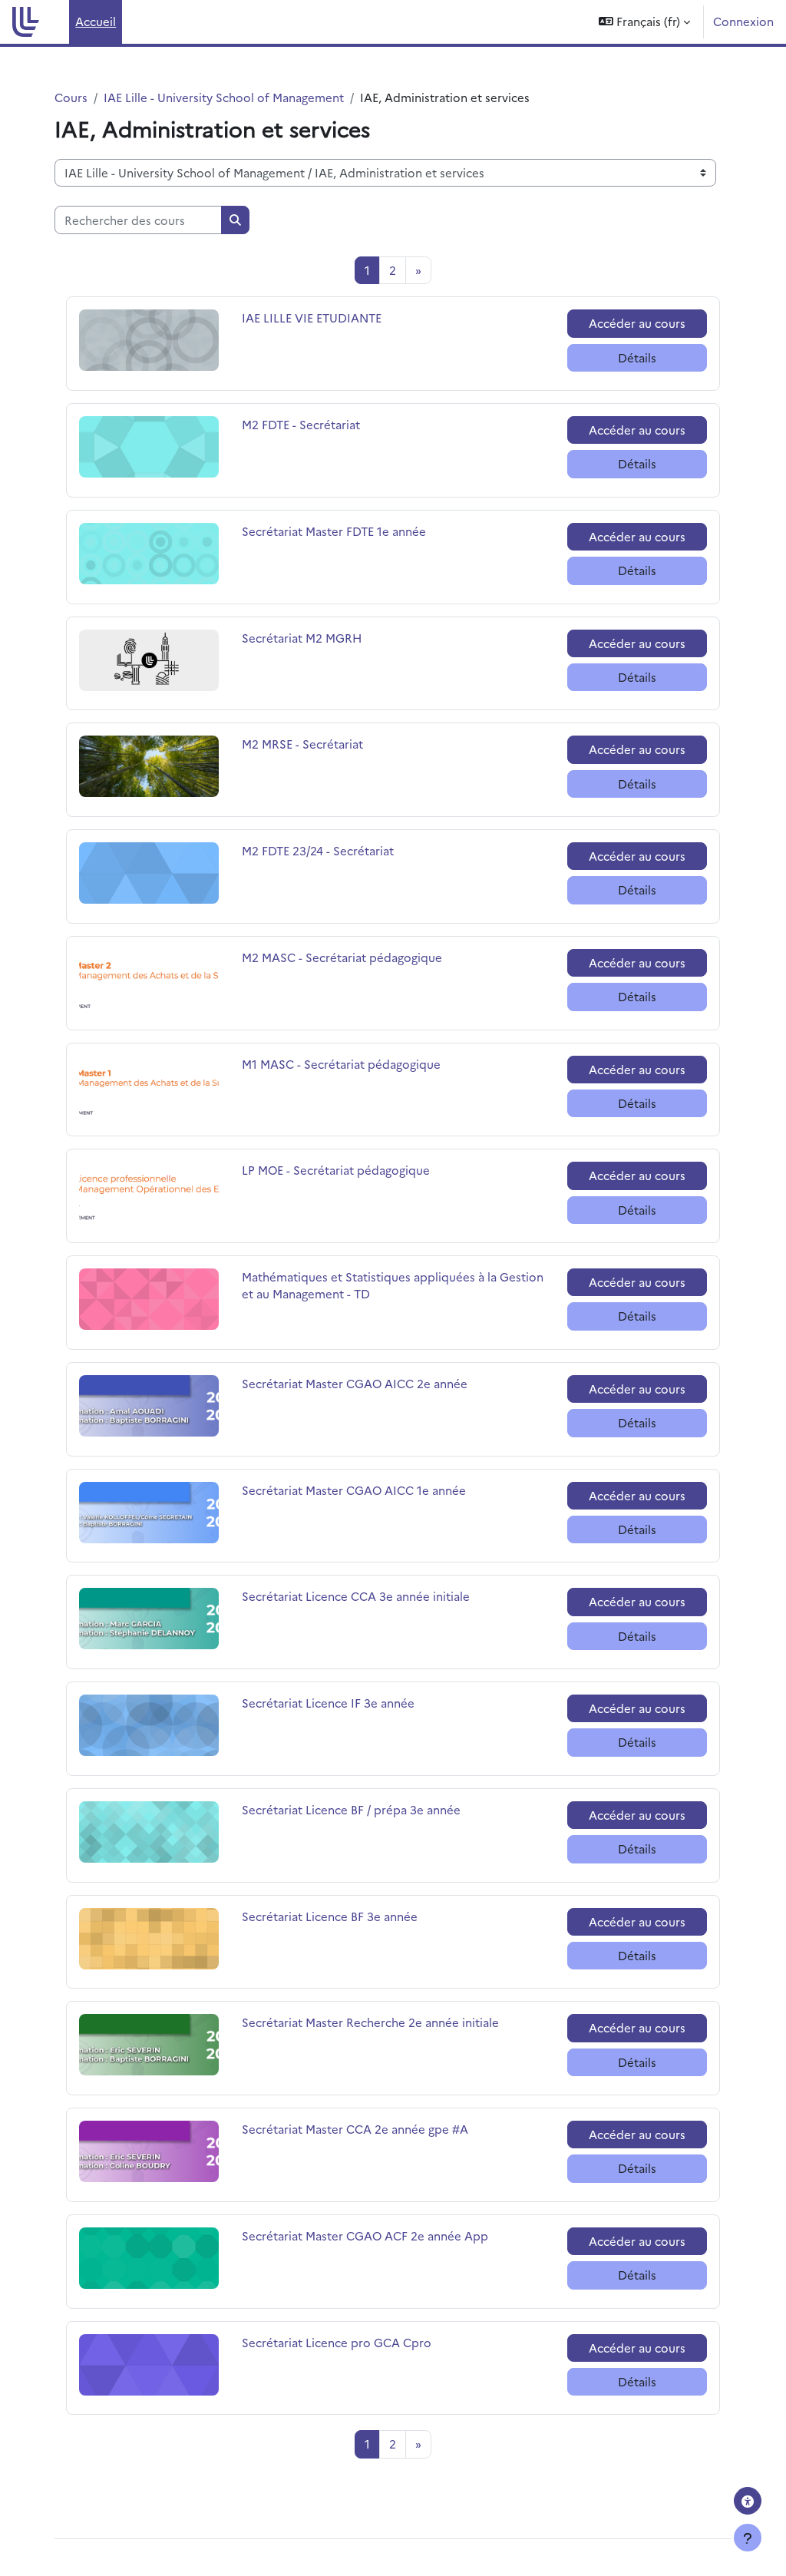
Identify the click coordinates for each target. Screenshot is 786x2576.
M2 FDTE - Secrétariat (301, 424)
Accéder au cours (637, 323)
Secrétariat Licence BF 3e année (330, 1916)
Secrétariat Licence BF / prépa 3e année (351, 1809)
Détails (637, 357)
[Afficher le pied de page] (748, 2538)
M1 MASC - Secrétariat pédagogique (341, 1064)
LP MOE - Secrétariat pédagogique (336, 1170)
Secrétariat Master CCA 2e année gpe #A (355, 2129)
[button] (644, 22)
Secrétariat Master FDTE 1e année (334, 531)
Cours (71, 97)
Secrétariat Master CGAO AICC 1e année (354, 1490)
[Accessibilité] (748, 2501)
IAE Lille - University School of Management (224, 97)
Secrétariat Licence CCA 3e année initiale (356, 1596)
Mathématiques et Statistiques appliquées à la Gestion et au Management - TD (393, 1285)
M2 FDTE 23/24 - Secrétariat (318, 850)
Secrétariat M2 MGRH (302, 638)
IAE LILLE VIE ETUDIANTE (312, 317)
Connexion (743, 21)
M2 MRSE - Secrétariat (302, 744)
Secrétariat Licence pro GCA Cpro (337, 2342)
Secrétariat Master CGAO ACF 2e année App (365, 2235)
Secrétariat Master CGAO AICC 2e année (355, 1383)
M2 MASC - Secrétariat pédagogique (342, 957)
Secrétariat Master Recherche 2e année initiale (370, 2022)
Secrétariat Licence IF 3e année (328, 1703)
